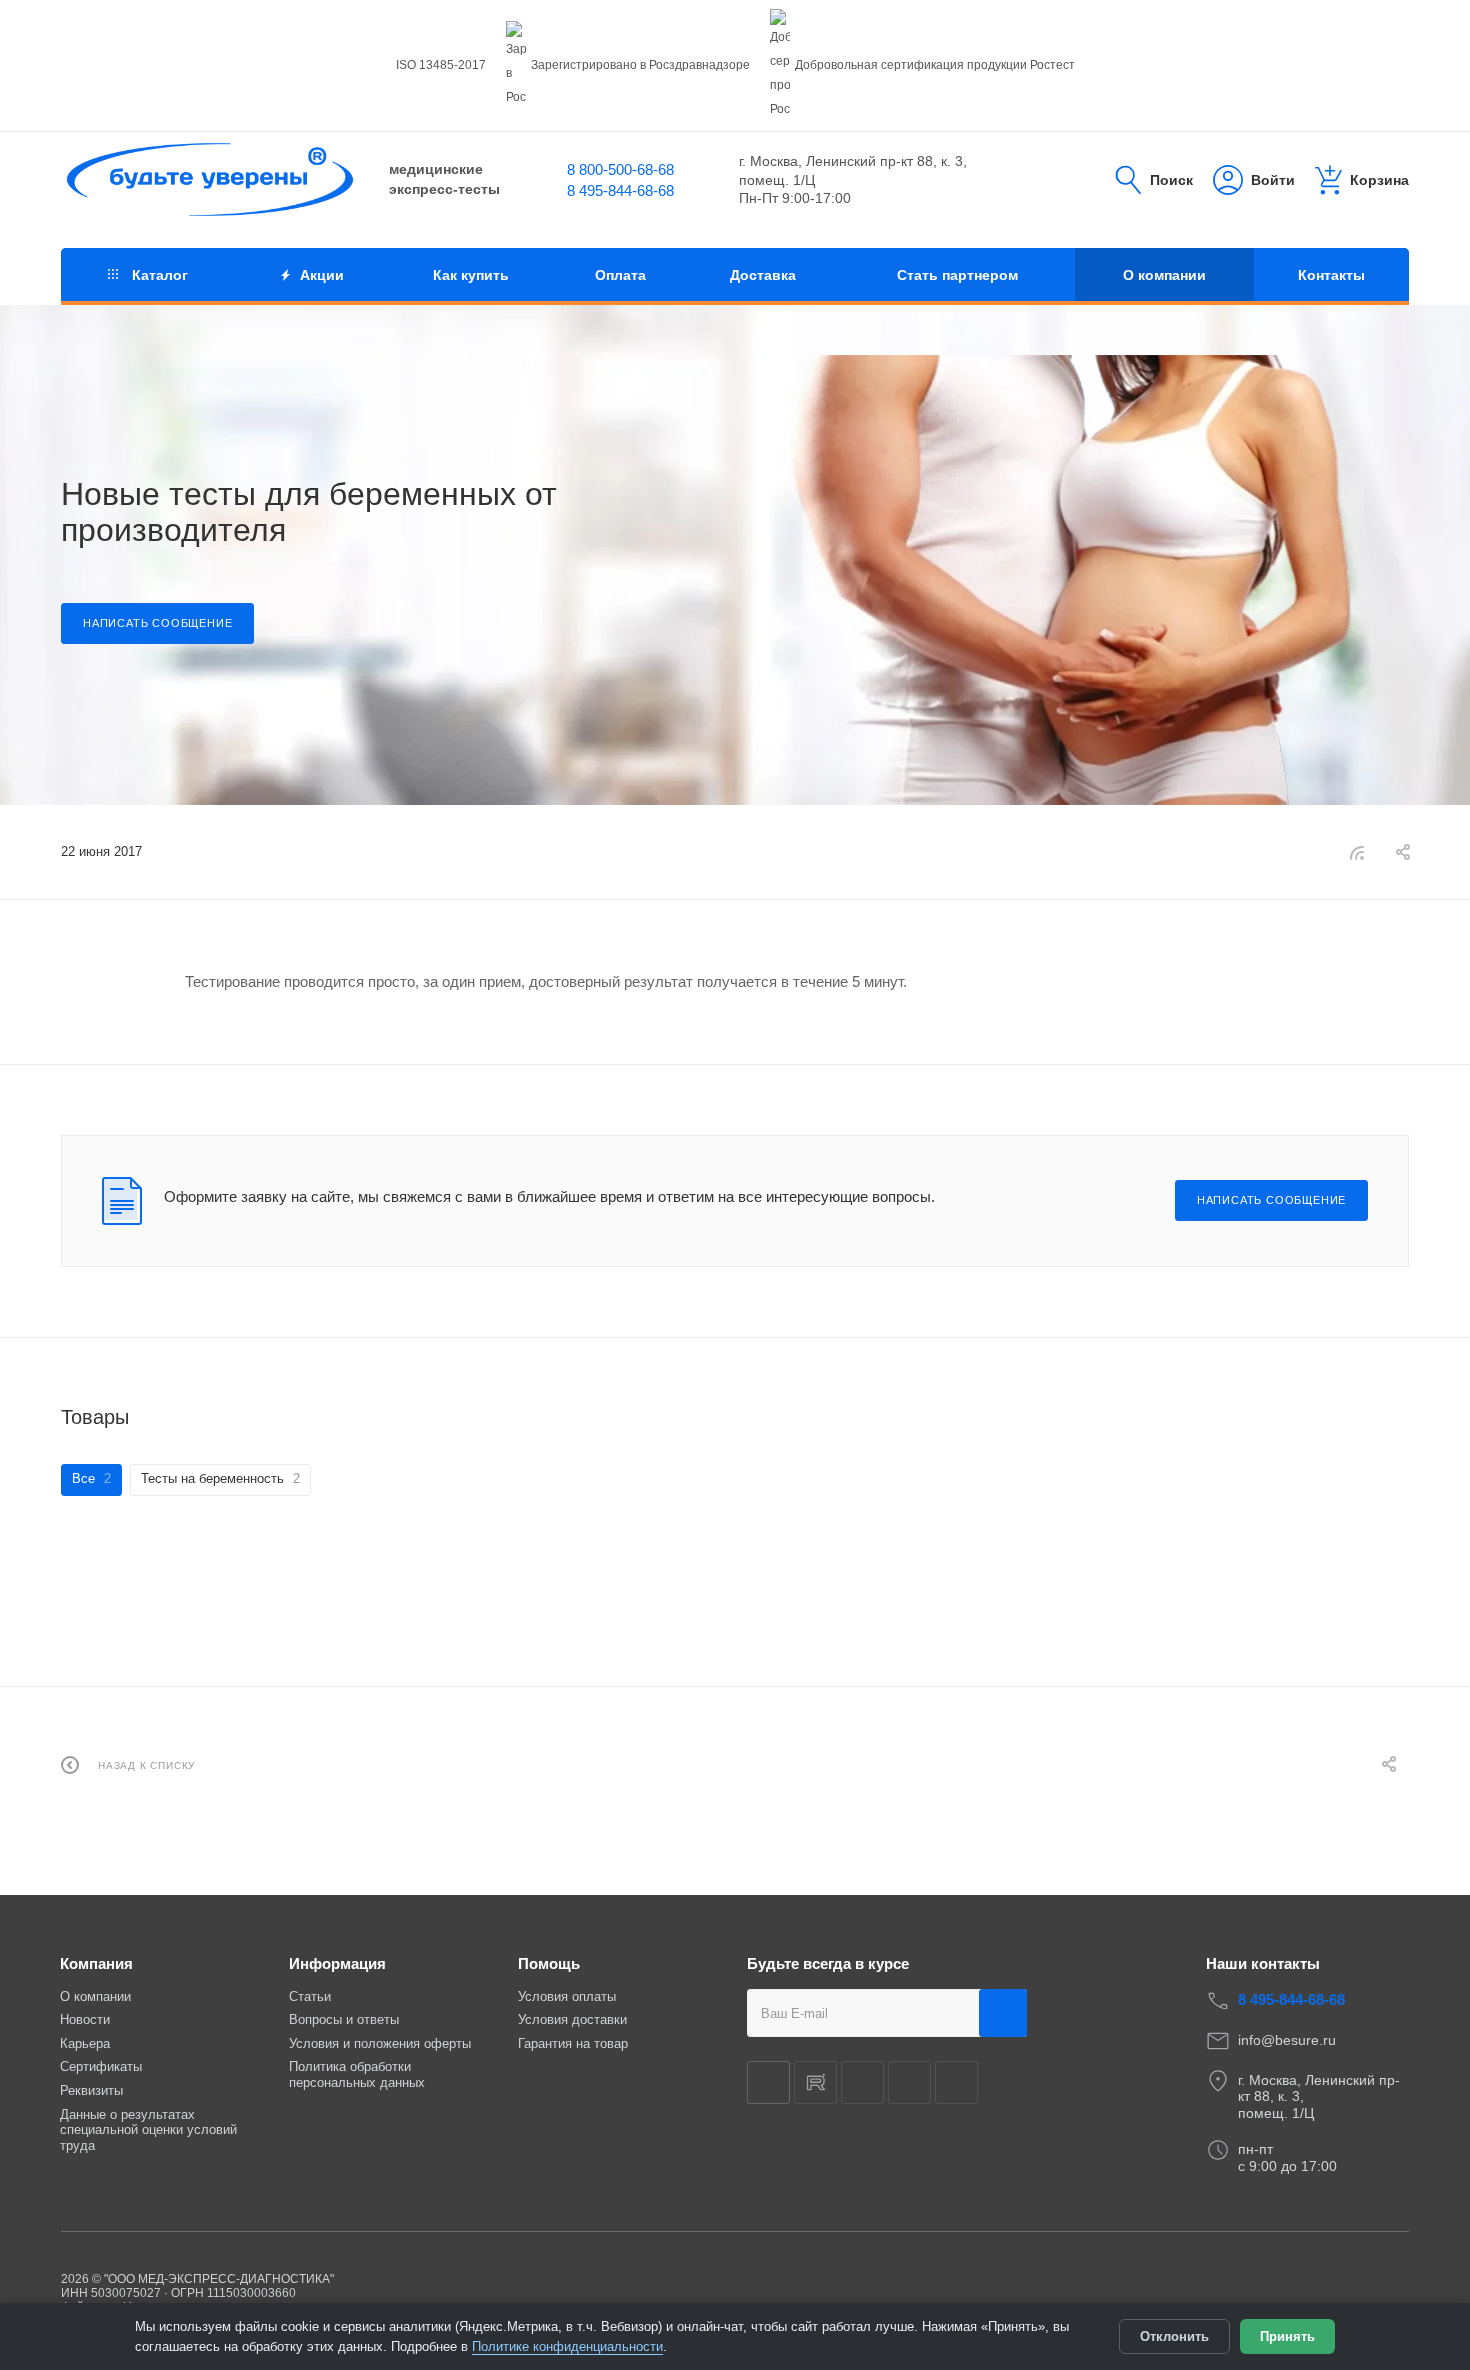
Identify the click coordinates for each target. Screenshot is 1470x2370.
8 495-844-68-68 (620, 190)
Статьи (310, 1996)
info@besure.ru (1287, 2040)
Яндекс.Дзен (862, 2082)
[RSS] (1357, 852)
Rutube (815, 2082)
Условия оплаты (567, 1996)
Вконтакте (768, 2082)
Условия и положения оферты (380, 2043)
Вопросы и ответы (344, 2019)
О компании (95, 1996)
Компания (96, 1963)
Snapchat (909, 2082)
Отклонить (1174, 2336)
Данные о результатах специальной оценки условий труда (148, 2130)
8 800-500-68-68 (620, 169)
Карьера (85, 2043)
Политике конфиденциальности (567, 2346)
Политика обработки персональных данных (357, 2074)
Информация (337, 1963)
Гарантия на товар (573, 2043)
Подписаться (1003, 2013)
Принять (1287, 2336)
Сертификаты (101, 2066)
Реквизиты (91, 2090)
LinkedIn (956, 2082)
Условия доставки (572, 2019)
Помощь (549, 1963)
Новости (85, 2019)
